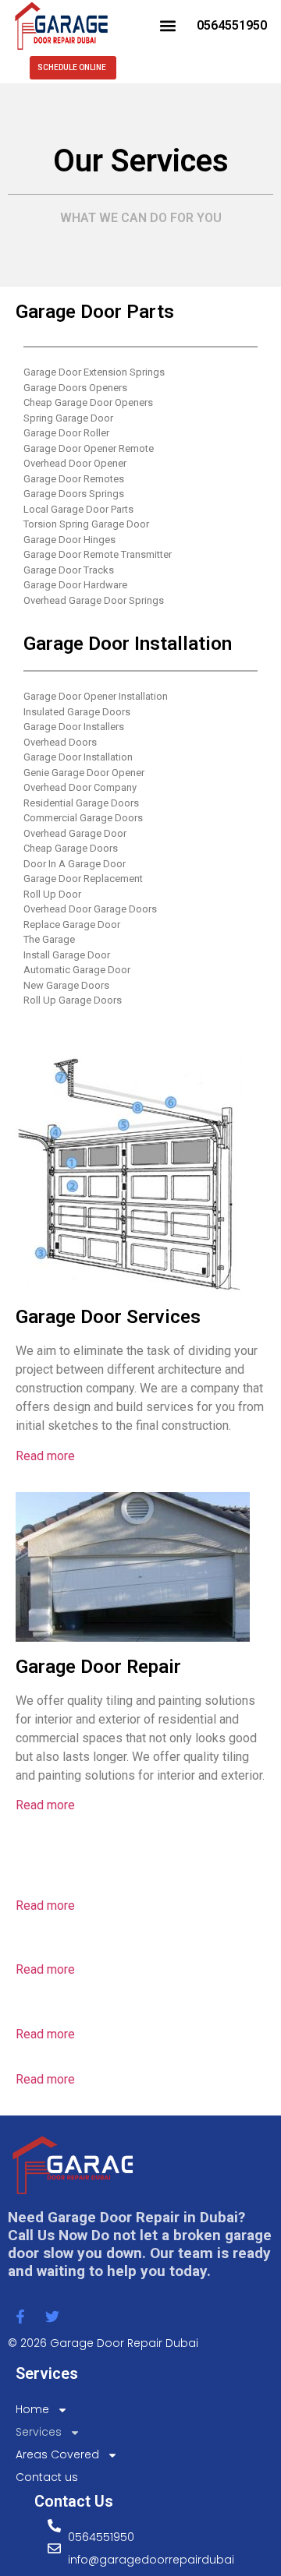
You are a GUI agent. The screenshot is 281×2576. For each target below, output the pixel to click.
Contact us (47, 2477)
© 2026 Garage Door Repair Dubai (103, 2343)
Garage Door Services (108, 1317)
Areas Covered (57, 2454)
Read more (45, 1456)
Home (32, 2409)
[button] (167, 25)
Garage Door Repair (98, 1667)
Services (39, 2432)
